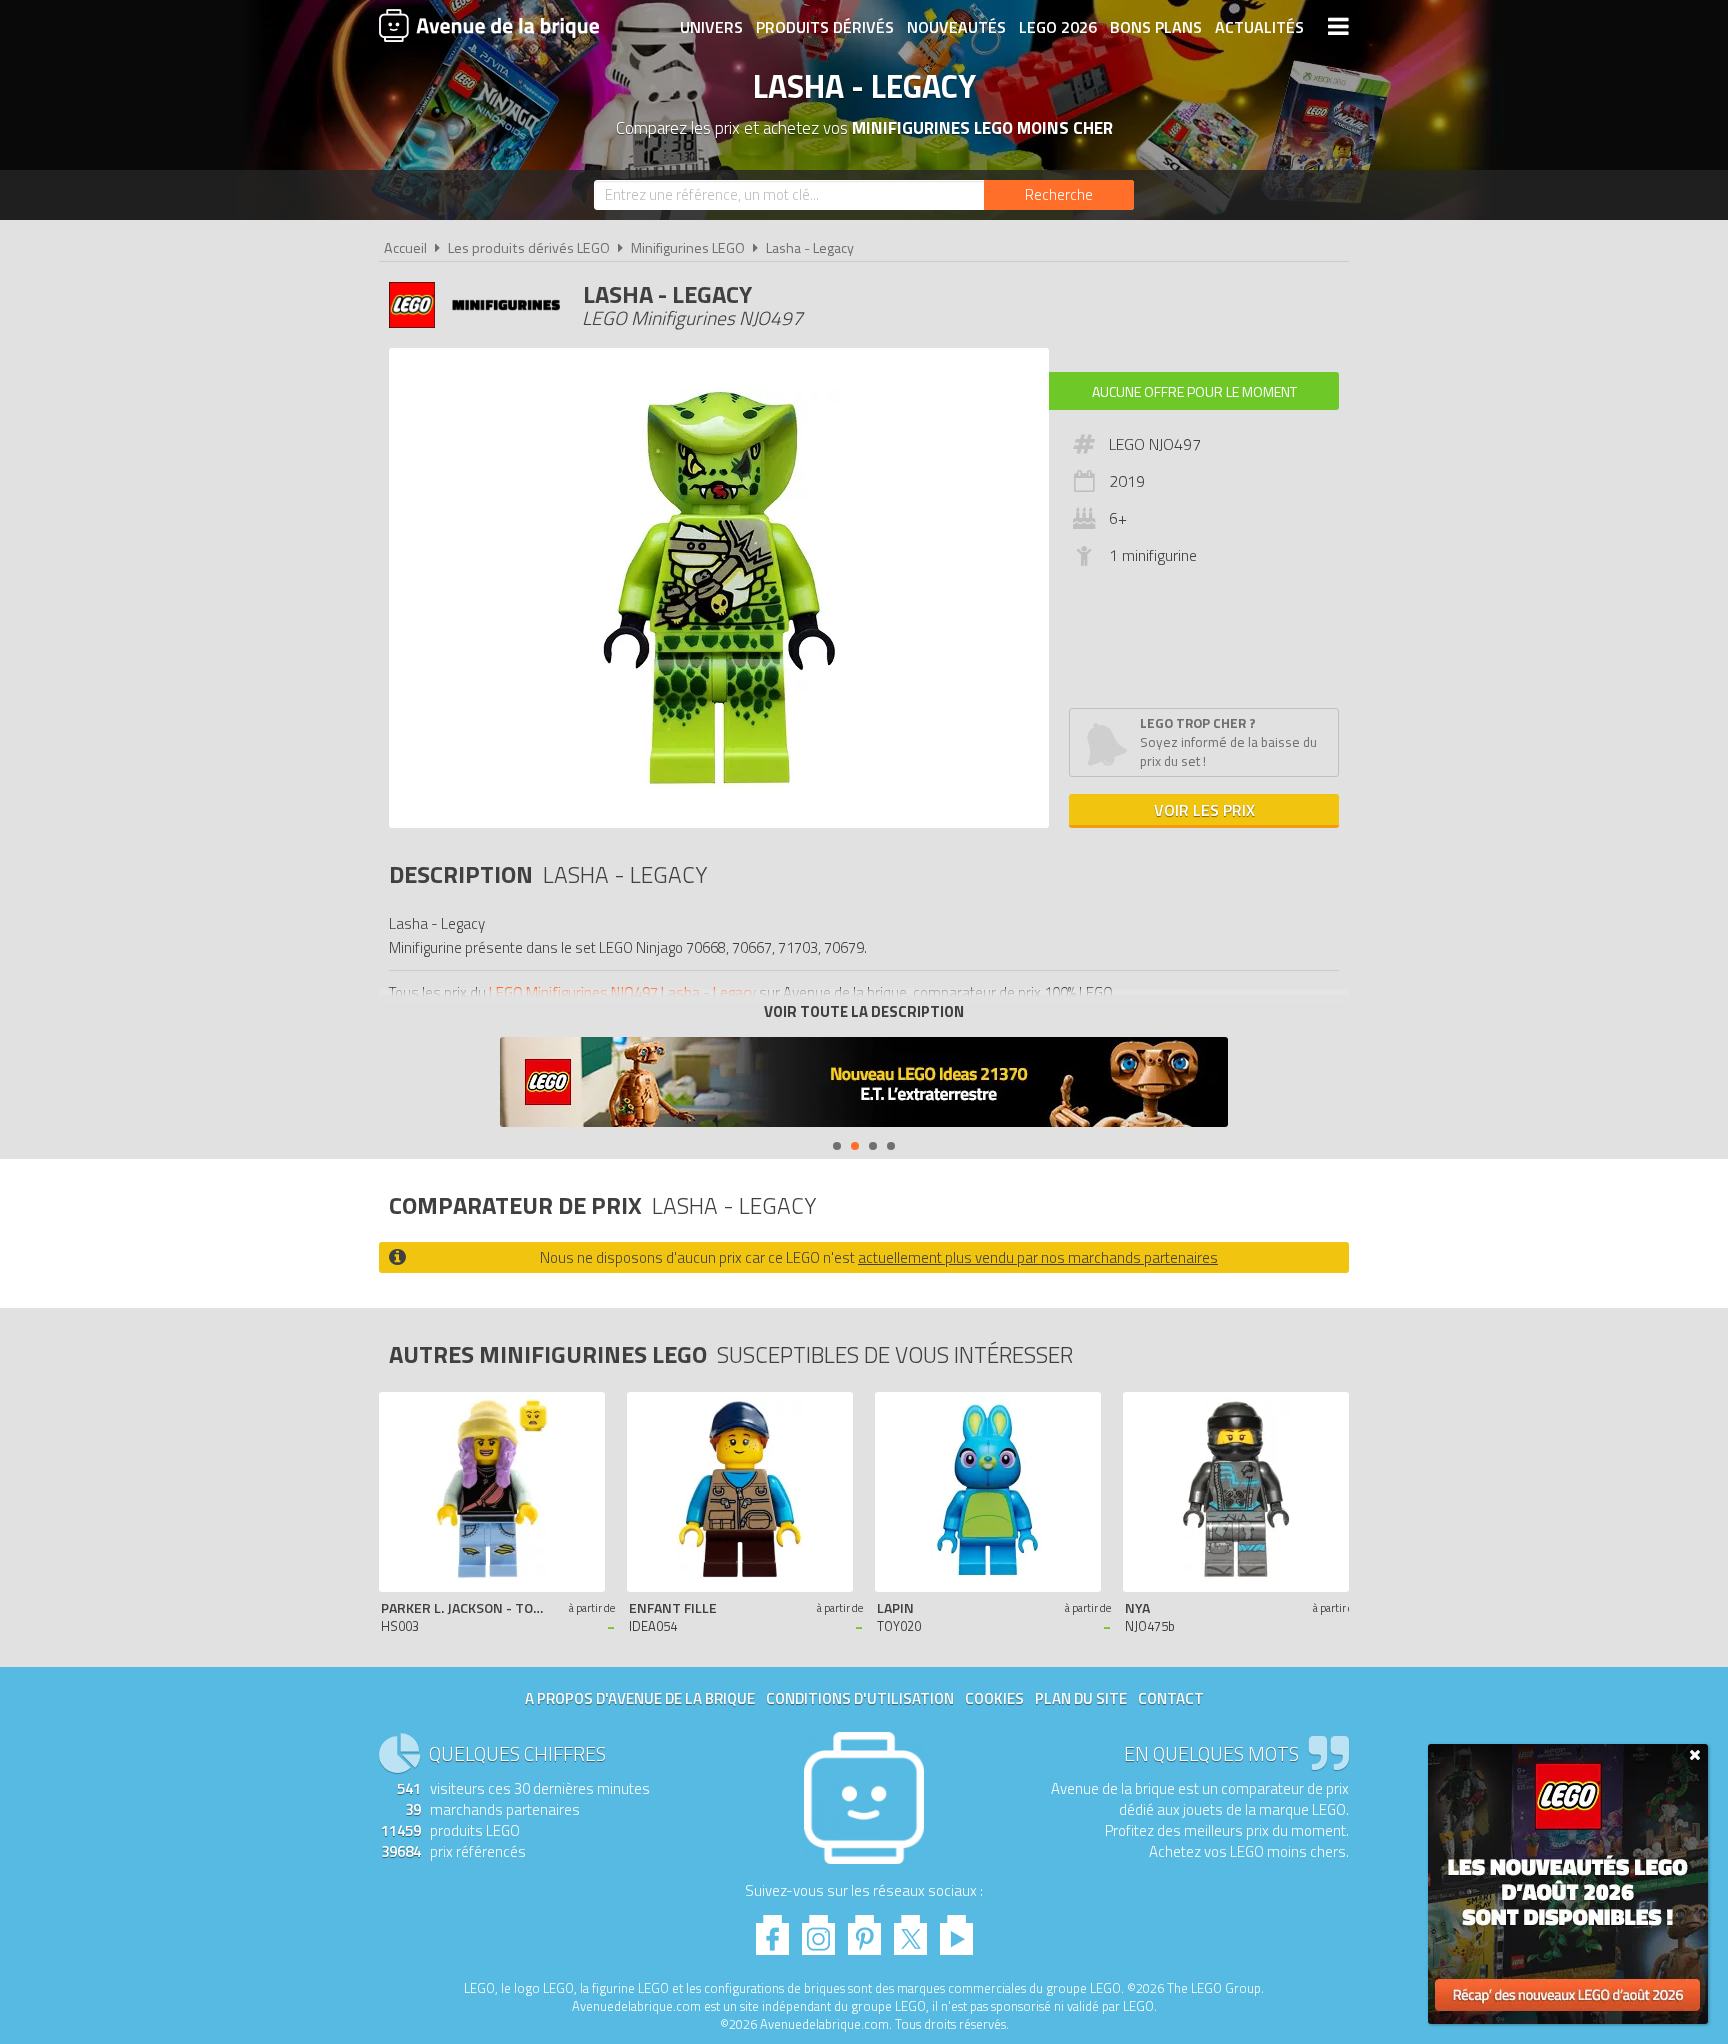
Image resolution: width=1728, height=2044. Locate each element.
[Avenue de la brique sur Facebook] (772, 1929)
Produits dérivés (825, 27)
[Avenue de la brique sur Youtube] (956, 1929)
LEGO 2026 (1058, 27)
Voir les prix (1204, 810)
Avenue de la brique (489, 25)
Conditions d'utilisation (860, 1698)
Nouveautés (956, 27)
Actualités (1259, 27)
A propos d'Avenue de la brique (640, 1698)
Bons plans (1156, 27)
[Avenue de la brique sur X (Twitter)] (910, 1929)
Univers (711, 27)
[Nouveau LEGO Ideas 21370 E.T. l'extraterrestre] (864, 1084)
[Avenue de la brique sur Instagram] (818, 1929)
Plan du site (1081, 1698)
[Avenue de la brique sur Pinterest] (864, 1929)
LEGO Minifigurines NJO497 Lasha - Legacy (622, 992)
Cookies (994, 1698)
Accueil (405, 248)
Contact (1171, 1698)
